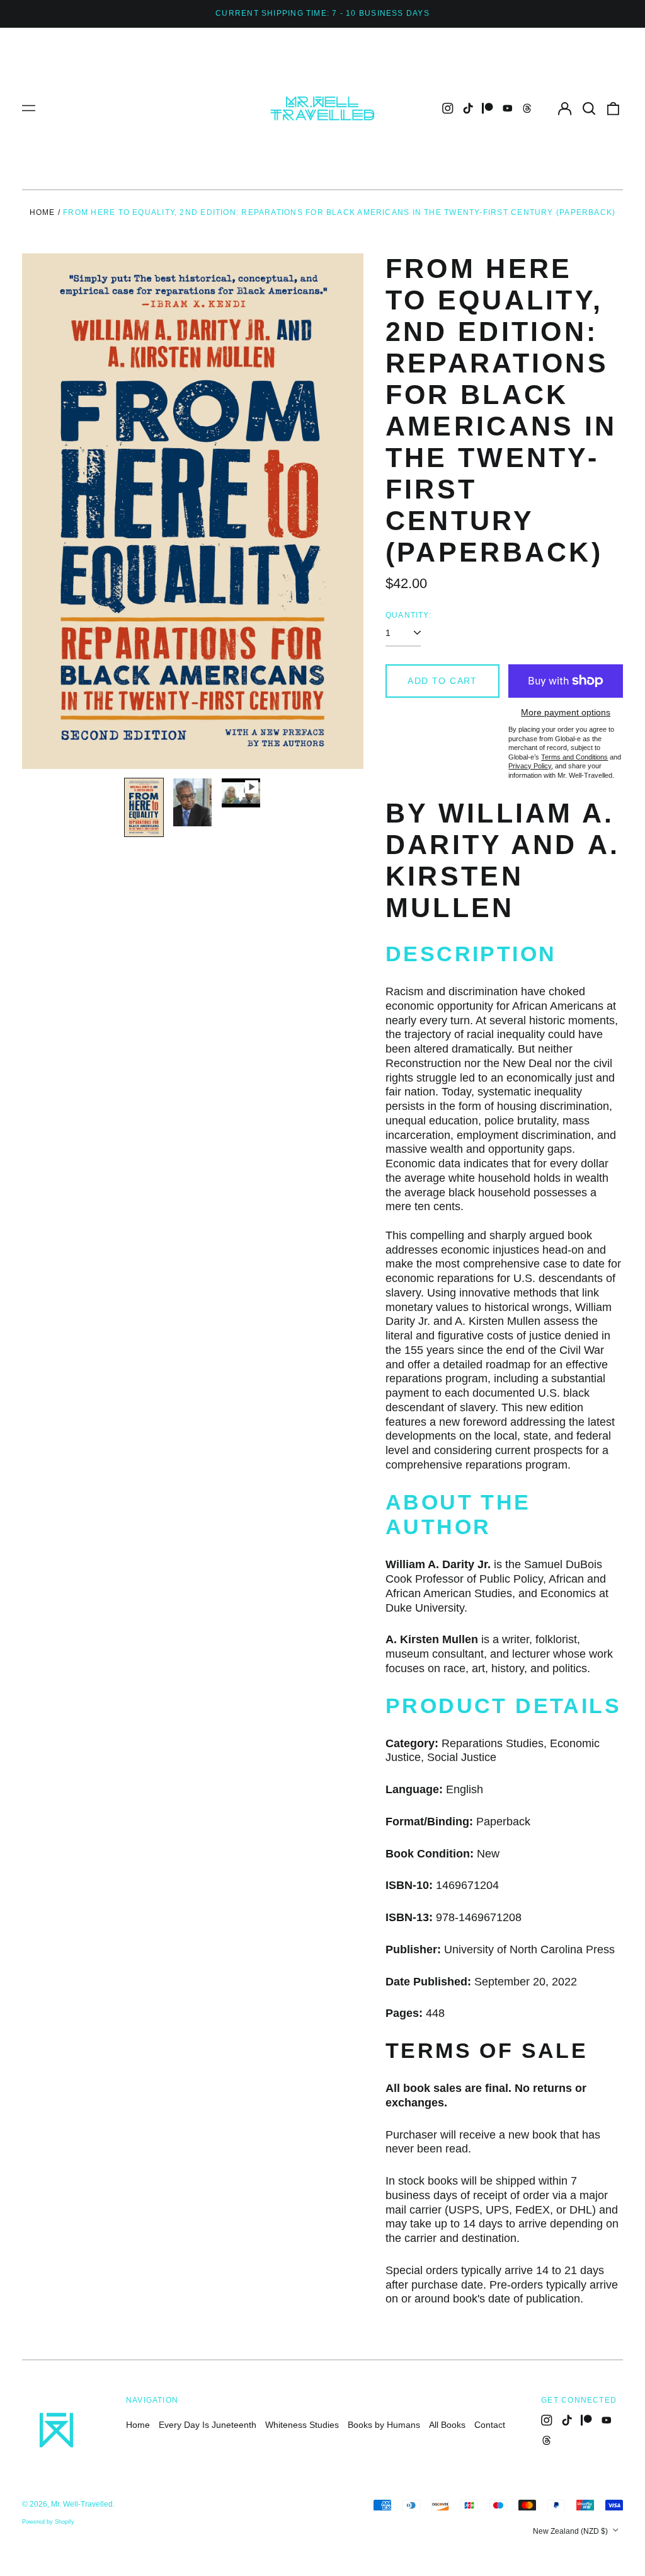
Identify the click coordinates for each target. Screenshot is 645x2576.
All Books (447, 2425)
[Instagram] (448, 108)
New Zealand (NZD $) (571, 2531)
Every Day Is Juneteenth (208, 2425)
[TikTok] (468, 108)
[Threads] (527, 108)
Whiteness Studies (302, 2425)
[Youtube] (508, 108)
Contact (490, 2425)
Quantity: (408, 615)
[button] (589, 108)
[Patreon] (488, 108)
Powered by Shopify (48, 2522)
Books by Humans (384, 2425)
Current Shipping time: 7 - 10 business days (322, 13)
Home (43, 212)
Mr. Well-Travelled (82, 2504)
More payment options (566, 712)
